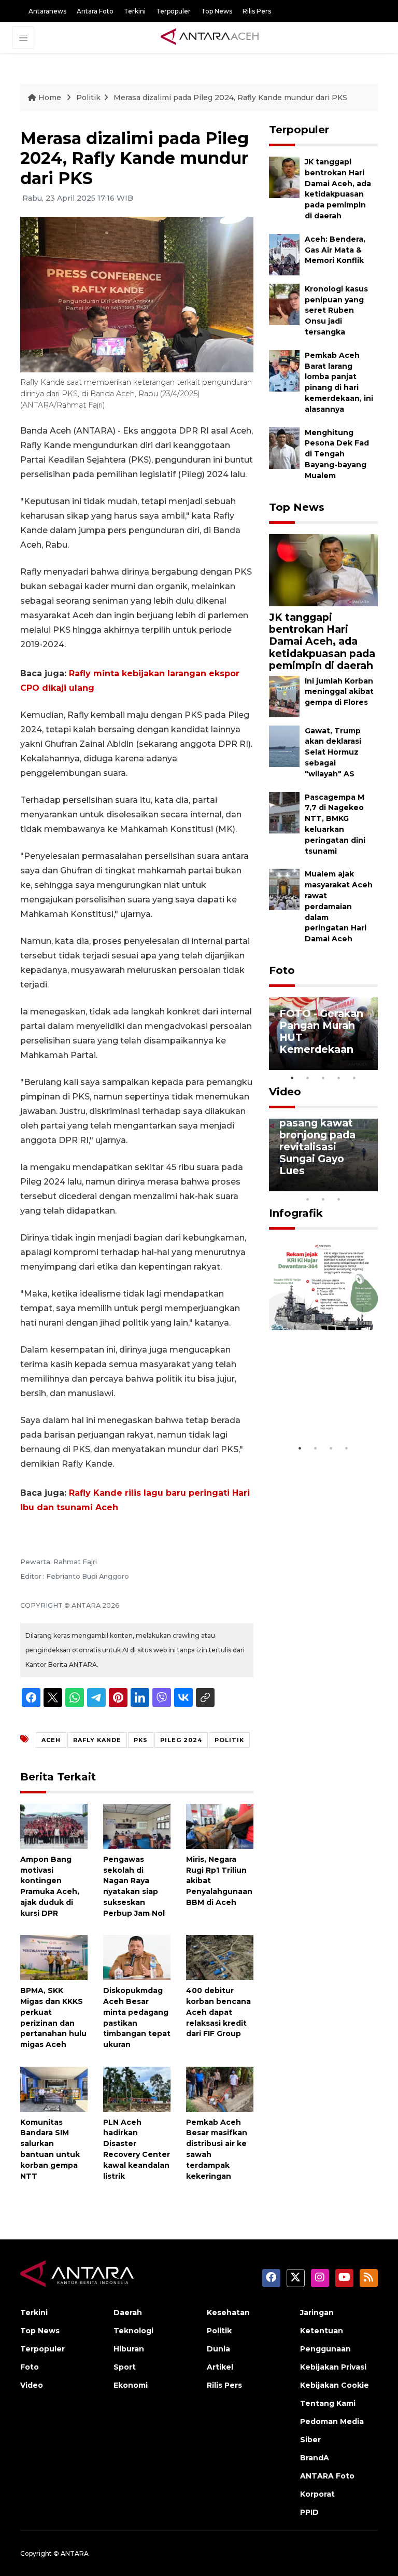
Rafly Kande (97, 1740)
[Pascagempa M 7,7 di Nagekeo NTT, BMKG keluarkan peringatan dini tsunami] (284, 812)
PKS (141, 1740)
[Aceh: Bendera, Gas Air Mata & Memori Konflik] (284, 254)
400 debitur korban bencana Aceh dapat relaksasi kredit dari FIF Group (218, 2012)
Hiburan (129, 2349)
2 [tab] (308, 1078)
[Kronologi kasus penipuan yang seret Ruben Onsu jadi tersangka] (284, 304)
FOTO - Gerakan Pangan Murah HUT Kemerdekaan (321, 1031)
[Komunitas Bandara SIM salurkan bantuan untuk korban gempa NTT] (54, 2088)
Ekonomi (131, 2385)
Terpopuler (173, 11)
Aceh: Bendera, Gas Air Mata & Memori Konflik (335, 250)
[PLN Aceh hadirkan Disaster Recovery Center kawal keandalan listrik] (137, 2088)
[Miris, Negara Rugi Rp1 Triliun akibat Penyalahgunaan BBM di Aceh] (220, 1826)
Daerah (128, 2313)
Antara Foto (95, 11)
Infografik (296, 1213)
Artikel (220, 2367)
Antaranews (47, 11)
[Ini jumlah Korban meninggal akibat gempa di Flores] (284, 696)
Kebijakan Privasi (333, 2367)
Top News (217, 11)
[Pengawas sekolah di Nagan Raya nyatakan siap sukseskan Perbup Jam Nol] (137, 1826)
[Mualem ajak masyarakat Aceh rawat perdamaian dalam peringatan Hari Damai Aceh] (284, 889)
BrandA (315, 2458)
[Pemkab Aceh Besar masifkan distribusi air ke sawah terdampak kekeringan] (220, 2088)
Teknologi (133, 2331)
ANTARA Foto (327, 2476)
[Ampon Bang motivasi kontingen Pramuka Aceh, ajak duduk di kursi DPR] (54, 1826)
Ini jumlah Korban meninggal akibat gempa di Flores (339, 692)
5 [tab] (354, 1078)
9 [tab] (323, 1199)
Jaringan (317, 2313)
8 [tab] (308, 1199)
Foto (282, 970)
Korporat (317, 2494)
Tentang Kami (328, 2403)
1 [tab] (292, 1078)
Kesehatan (228, 2313)
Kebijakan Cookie (335, 2385)
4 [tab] (339, 1078)
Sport (125, 2367)
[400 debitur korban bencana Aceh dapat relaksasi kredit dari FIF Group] (220, 1957)
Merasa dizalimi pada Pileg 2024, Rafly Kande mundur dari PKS (230, 98)
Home (50, 98)
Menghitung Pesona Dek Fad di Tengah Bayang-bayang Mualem (337, 454)
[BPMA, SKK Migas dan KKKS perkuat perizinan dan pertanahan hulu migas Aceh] (54, 1957)
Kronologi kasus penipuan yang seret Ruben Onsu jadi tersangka (336, 310)
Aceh (51, 1740)
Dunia (218, 2349)
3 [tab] (323, 1078)
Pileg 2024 (181, 1740)
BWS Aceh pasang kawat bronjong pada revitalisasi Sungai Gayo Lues (317, 1141)
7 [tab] (370, 1186)
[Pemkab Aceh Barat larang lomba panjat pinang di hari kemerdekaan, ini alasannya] (284, 370)
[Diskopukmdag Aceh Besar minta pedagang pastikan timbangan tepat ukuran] (137, 1957)
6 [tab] (354, 1186)
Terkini (135, 11)
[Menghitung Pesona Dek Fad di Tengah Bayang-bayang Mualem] (284, 447)
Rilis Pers (257, 11)
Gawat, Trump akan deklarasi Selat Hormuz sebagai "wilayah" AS (333, 752)
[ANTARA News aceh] (210, 37)
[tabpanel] (323, 1034)
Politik (88, 98)
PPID (309, 2512)
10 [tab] (339, 1199)
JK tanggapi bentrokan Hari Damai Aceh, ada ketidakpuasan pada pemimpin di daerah (338, 189)
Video (285, 1092)
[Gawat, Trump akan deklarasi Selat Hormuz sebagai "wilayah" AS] (284, 746)
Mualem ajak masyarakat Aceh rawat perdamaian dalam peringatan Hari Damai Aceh (339, 906)
